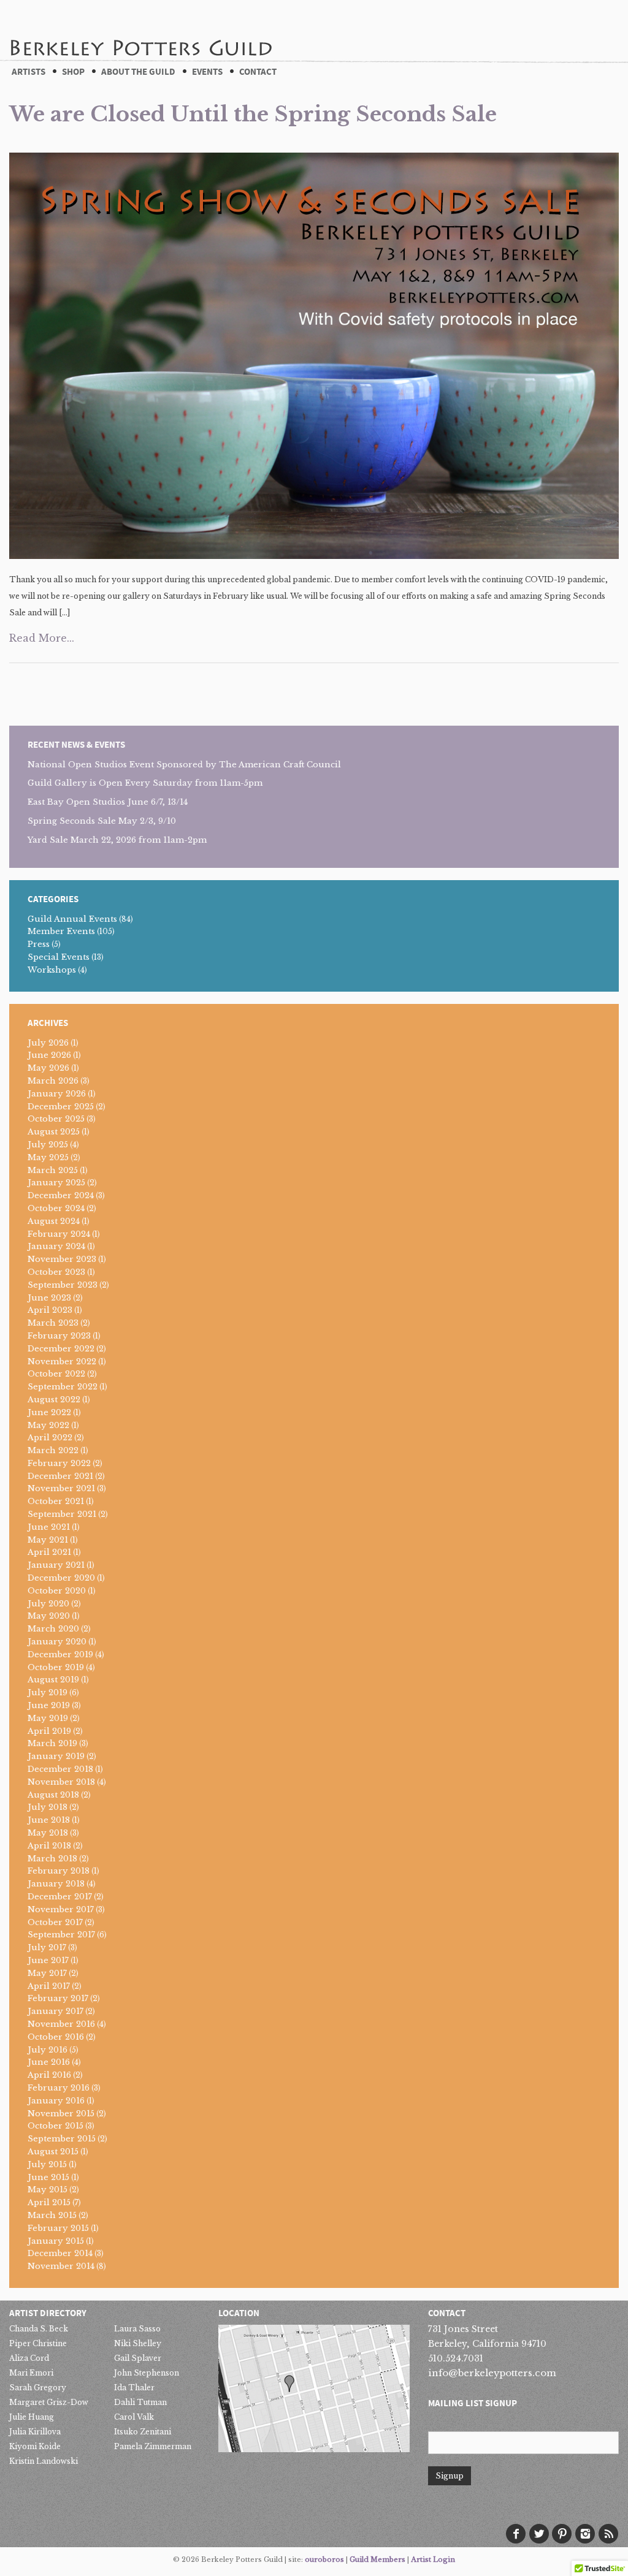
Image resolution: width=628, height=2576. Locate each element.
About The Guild (138, 72)
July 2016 (48, 2050)
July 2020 (48, 1604)
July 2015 (47, 2164)
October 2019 (56, 1667)
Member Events (61, 931)
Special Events (59, 957)
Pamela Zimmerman (153, 2446)
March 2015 (52, 2215)
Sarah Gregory (38, 2388)
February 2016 (59, 2088)
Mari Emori (31, 2373)
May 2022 (48, 1425)
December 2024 (61, 1195)
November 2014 (61, 2266)
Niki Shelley (138, 2343)
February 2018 (59, 1871)
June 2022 (49, 1412)
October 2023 (56, 1272)
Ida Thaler (134, 2388)
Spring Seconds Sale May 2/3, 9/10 (102, 821)
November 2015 (61, 2114)
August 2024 (54, 1221)
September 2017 (61, 1935)
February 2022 (59, 1463)
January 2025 (56, 1183)
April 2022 (50, 1438)
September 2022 (63, 1387)
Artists (29, 72)
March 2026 (53, 1081)
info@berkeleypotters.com (492, 2373)
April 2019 (49, 1731)
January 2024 (56, 1246)
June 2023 (49, 1298)
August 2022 (54, 1400)
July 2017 (47, 1947)
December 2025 (61, 1107)
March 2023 (53, 1323)
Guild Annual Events (72, 919)
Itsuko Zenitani (143, 2432)
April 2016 (49, 2075)
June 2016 (49, 2062)
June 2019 (49, 1705)
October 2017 (55, 1922)
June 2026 (49, 1055)
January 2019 (56, 1756)
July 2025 (48, 1145)
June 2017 (48, 1960)
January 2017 (56, 2011)
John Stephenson (147, 2373)
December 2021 (60, 1476)
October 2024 (56, 1208)
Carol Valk (134, 2417)
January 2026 (57, 1094)
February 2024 (59, 1234)
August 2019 (53, 1680)
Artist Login (433, 2559)
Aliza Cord (29, 2358)
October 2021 (56, 1501)
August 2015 (53, 2152)
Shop (73, 72)
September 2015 (62, 2139)
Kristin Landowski (44, 2461)
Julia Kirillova (35, 2432)
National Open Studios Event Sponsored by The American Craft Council (184, 765)
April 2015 (49, 2202)
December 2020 (61, 1578)
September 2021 (62, 1514)
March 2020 (53, 1629)
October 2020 (57, 1591)
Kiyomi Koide (35, 2446)
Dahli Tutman (140, 2402)
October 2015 (56, 2126)
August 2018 (53, 1795)
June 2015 (48, 2177)
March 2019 (52, 1743)
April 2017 (49, 1986)
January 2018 (56, 1884)
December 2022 (61, 1349)
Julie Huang (32, 2417)
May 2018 (48, 1833)
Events (207, 72)
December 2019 (60, 1655)
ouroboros (324, 2559)
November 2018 (61, 1782)
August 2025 (54, 1132)
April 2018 (49, 1846)
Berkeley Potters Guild (140, 30)
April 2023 (50, 1310)
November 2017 (61, 1909)
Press (39, 944)
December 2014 (60, 2253)
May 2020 (49, 1616)
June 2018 (49, 1820)
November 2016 (61, 2024)
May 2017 (47, 1973)
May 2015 (48, 2190)
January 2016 (56, 2101)
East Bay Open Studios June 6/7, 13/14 (108, 802)
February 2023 (59, 1336)
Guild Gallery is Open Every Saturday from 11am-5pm (145, 783)
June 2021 (49, 1527)
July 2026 (48, 1043)
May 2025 (48, 1157)
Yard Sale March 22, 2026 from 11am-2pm (117, 840)
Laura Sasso (137, 2329)
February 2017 (58, 1998)
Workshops (52, 970)
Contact (258, 72)
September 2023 (63, 1285)
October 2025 (56, 1119)
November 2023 (62, 1259)
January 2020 (57, 1642)
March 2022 (53, 1450)
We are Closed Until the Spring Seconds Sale (253, 114)
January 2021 (56, 1565)
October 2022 (56, 1374)
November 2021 (61, 1488)
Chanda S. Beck (39, 2329)
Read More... (42, 638)
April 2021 (49, 1552)
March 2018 (52, 1859)
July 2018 (48, 1807)
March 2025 (53, 1170)
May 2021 (48, 1540)
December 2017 (60, 1897)
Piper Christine (38, 2343)
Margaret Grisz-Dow (49, 2402)
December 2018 (60, 1769)
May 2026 (48, 1068)
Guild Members (377, 2559)
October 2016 (56, 2037)
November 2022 (62, 1362)
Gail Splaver (138, 2358)
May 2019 (48, 1718)
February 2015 (58, 2228)
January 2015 (56, 2241)
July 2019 (48, 1693)
